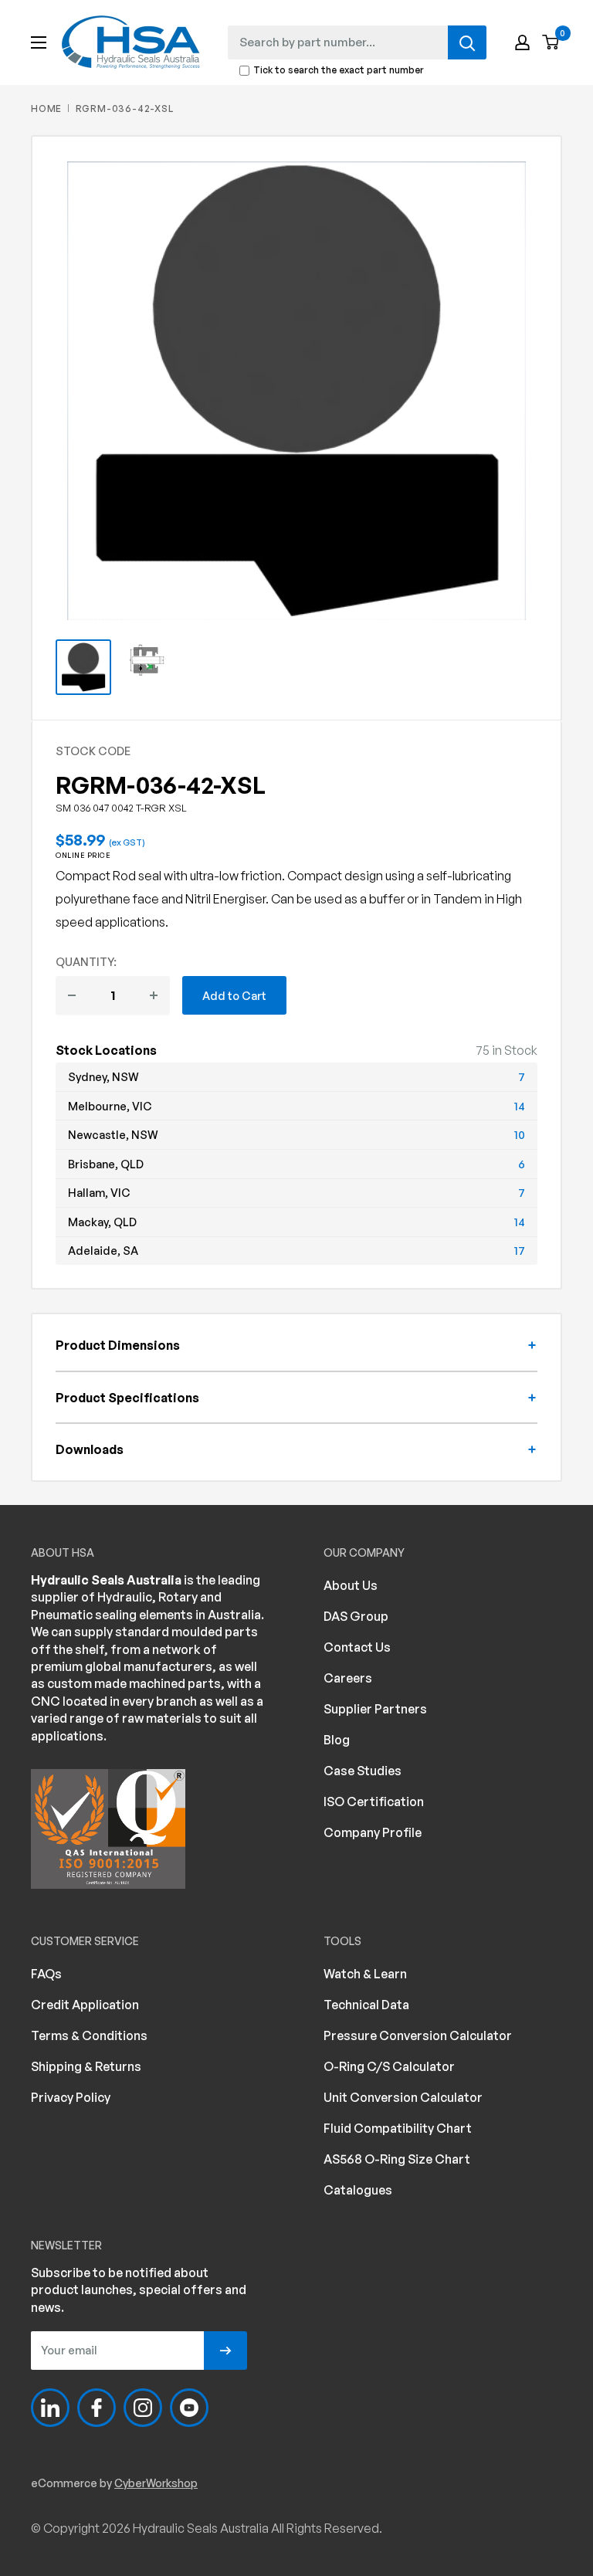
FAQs (46, 1974)
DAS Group (356, 1616)
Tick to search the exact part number (339, 71)
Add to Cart (234, 995)
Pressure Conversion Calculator (418, 2035)
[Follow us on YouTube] (189, 2408)
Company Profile (373, 1832)
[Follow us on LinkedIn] (50, 2408)
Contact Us (357, 1647)
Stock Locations (106, 1050)
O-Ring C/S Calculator (389, 2066)
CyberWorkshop (156, 2483)
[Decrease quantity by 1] (72, 995)
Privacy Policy (71, 2097)
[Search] (467, 42)
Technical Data (366, 2005)
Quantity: (86, 961)
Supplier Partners (375, 1709)
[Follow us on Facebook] (97, 2408)
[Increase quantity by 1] (154, 995)
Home (46, 108)
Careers (348, 1678)
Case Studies (363, 1771)
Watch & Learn (365, 1974)
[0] (551, 43)
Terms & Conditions (89, 2035)
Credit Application (85, 2005)
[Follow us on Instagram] (143, 2408)
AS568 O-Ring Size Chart (397, 2159)
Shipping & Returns (86, 2066)
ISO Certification (374, 1802)
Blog (337, 1740)
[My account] (522, 42)
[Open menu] (39, 42)
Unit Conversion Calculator (403, 2097)
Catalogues (358, 2190)
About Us (351, 1585)
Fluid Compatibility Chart (398, 2128)
